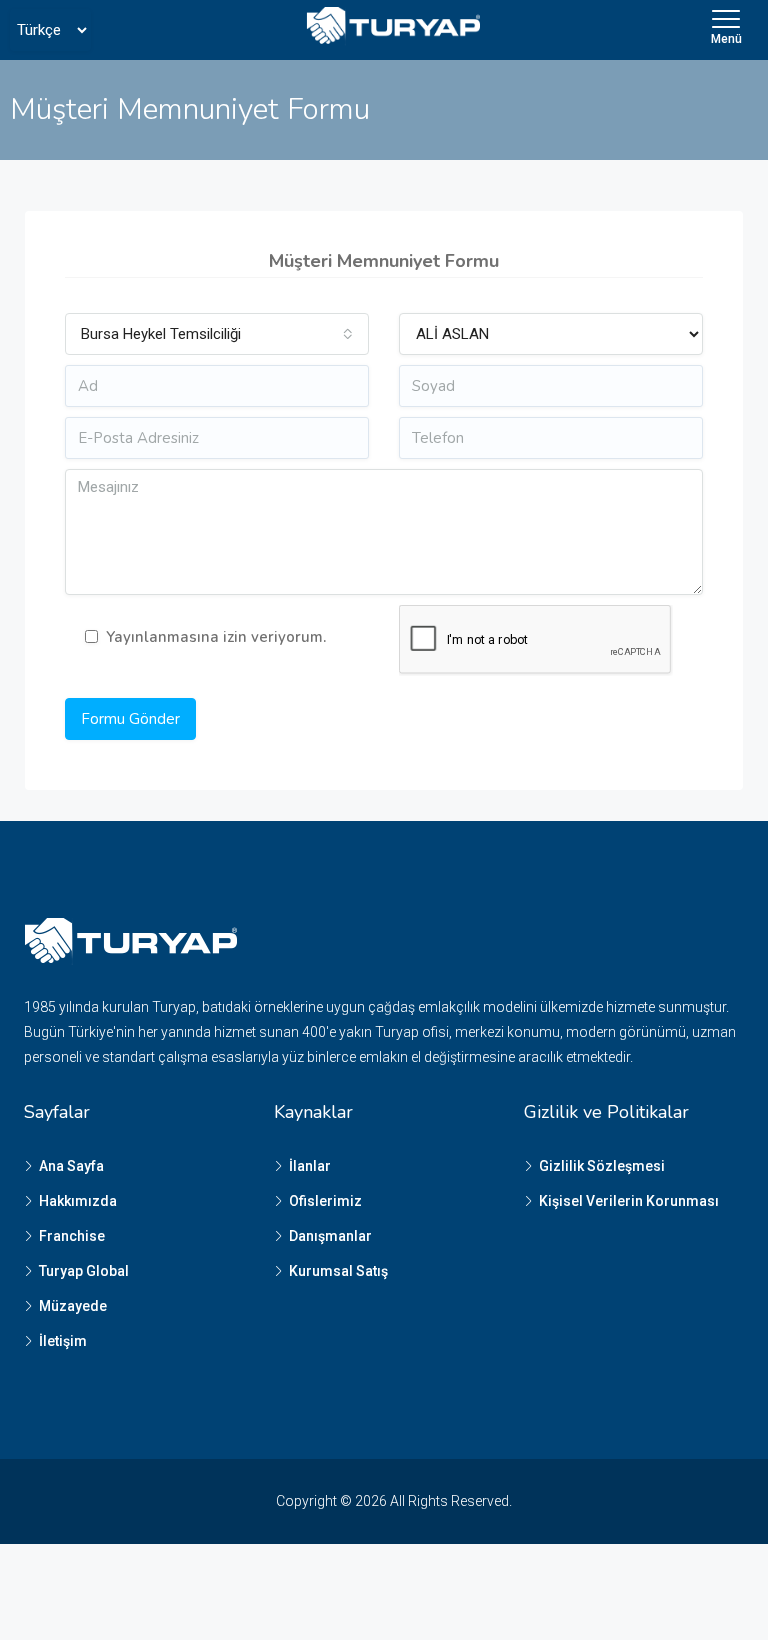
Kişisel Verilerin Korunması (629, 1201)
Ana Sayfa (71, 1166)
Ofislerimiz (325, 1201)
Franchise (72, 1236)
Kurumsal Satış (338, 1271)
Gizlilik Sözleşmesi (602, 1166)
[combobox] (217, 334)
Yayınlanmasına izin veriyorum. (216, 637)
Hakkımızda (78, 1201)
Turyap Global (84, 1271)
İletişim (63, 1341)
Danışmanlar (330, 1236)
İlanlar (310, 1166)
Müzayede (73, 1306)
